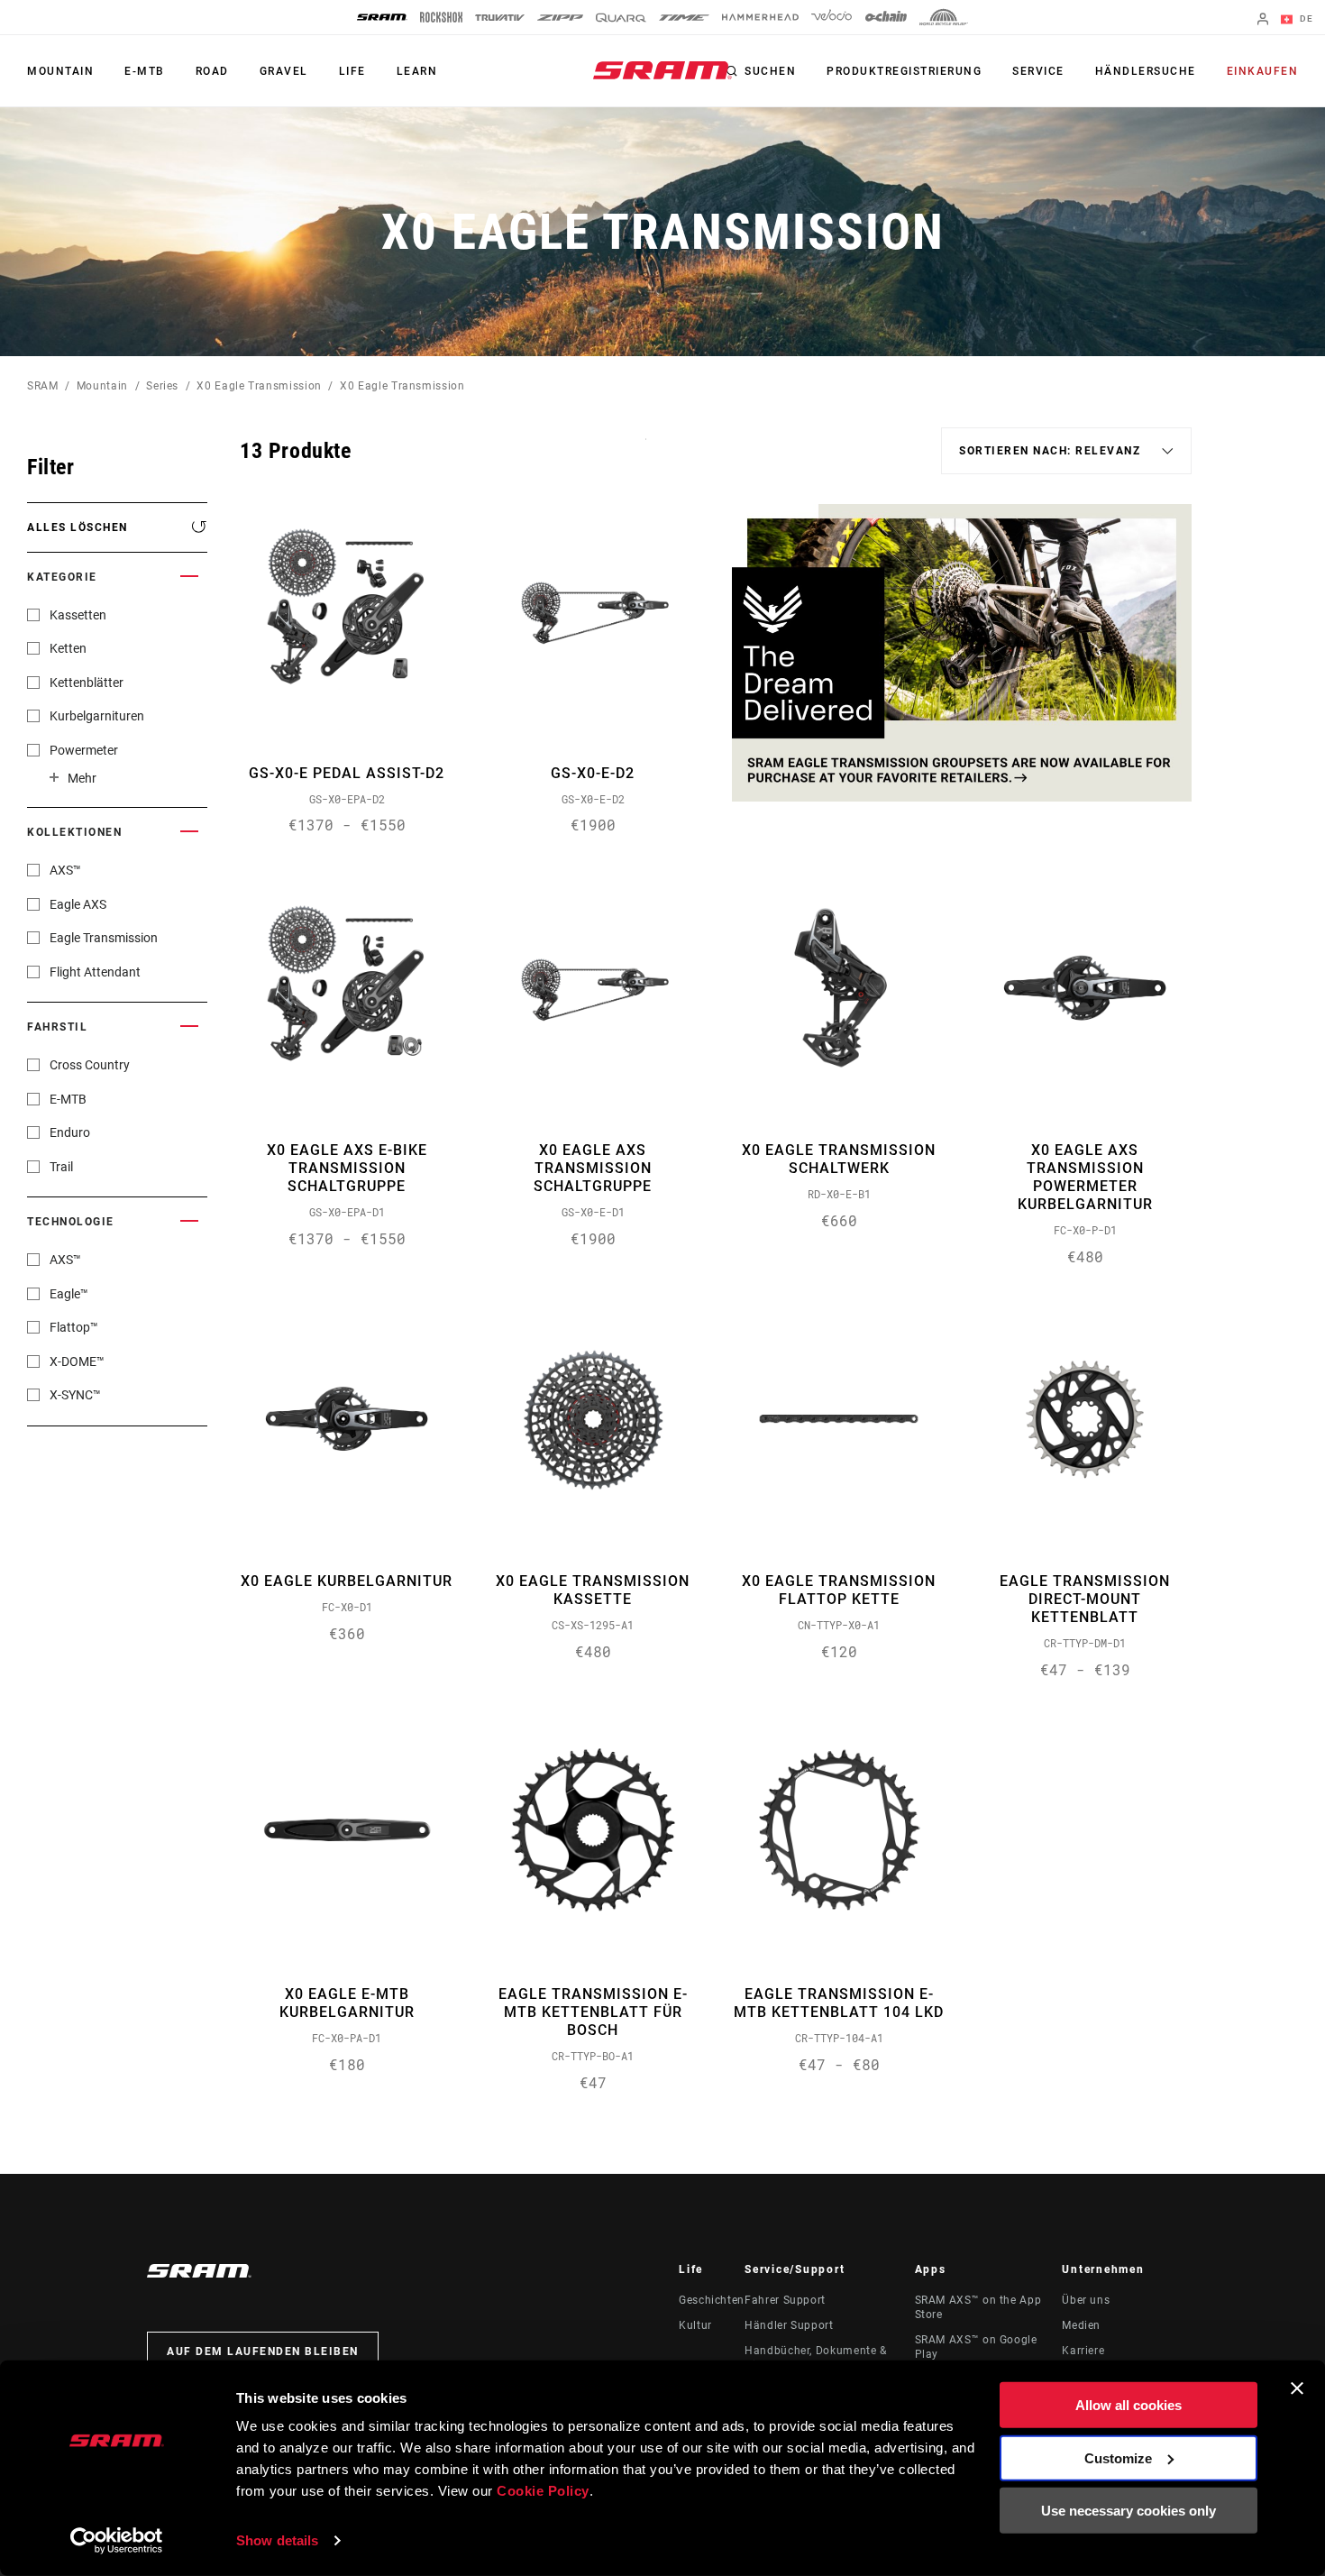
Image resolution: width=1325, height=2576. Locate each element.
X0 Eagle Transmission (259, 386)
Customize (1118, 2457)
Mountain (60, 71)
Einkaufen (1263, 71)
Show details (277, 2540)
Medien (1081, 2325)
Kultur (695, 2325)
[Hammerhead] (760, 17)
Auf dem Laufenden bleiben (263, 2351)
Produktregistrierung (904, 71)
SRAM (43, 386)
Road (212, 71)
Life (352, 71)
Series (162, 386)
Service (1038, 71)
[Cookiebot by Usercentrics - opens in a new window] (117, 2541)
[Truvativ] (500, 18)
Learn (417, 71)
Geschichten (712, 2300)
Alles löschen (78, 527)
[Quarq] (621, 18)
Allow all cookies (1129, 2405)
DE (1305, 18)
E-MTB (145, 71)
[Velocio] (832, 17)
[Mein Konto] (1263, 20)
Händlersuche (1146, 71)
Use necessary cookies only (1129, 2511)
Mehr (82, 778)
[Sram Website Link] (662, 70)
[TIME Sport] (684, 18)
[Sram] (382, 17)
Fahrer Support (785, 2300)
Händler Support (789, 2325)
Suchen (770, 71)
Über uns (1086, 2300)
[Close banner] (1297, 2388)
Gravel (284, 71)
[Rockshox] (441, 17)
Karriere (1083, 2351)
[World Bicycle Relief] (944, 17)
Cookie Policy (543, 2491)
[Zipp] (560, 18)
